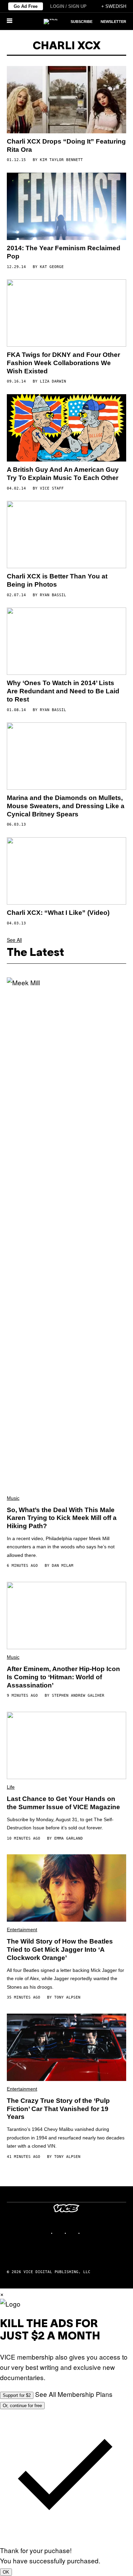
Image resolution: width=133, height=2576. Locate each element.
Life (11, 1787)
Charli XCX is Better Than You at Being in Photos (57, 580)
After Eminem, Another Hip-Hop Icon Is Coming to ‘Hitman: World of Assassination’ (63, 1677)
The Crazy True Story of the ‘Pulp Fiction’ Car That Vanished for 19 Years (58, 2109)
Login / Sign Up (68, 6)
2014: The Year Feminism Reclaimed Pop (64, 252)
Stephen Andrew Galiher (78, 1696)
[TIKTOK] (73, 2233)
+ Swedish (114, 6)
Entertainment (22, 1930)
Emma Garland (69, 1838)
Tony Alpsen (67, 1997)
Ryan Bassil (53, 595)
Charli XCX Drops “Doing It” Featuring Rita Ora (66, 145)
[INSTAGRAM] (60, 2233)
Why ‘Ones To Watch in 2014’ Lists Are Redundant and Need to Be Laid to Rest (63, 691)
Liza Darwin (53, 381)
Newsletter (113, 22)
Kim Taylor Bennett (61, 160)
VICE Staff (52, 488)
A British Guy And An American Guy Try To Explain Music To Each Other (63, 474)
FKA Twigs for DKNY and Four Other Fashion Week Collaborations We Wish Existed (63, 363)
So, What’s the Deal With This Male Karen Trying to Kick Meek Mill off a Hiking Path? (62, 1518)
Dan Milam (63, 1566)
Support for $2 (17, 2395)
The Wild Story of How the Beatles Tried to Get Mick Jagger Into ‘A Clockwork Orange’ (60, 1950)
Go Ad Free (26, 6)
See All (14, 940)
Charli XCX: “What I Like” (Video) (58, 913)
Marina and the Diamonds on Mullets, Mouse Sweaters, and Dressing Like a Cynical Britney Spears (66, 806)
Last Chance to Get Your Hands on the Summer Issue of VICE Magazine (63, 1803)
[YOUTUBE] (87, 2233)
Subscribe (82, 22)
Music (13, 1498)
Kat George (52, 267)
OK (6, 2572)
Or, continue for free (22, 2406)
